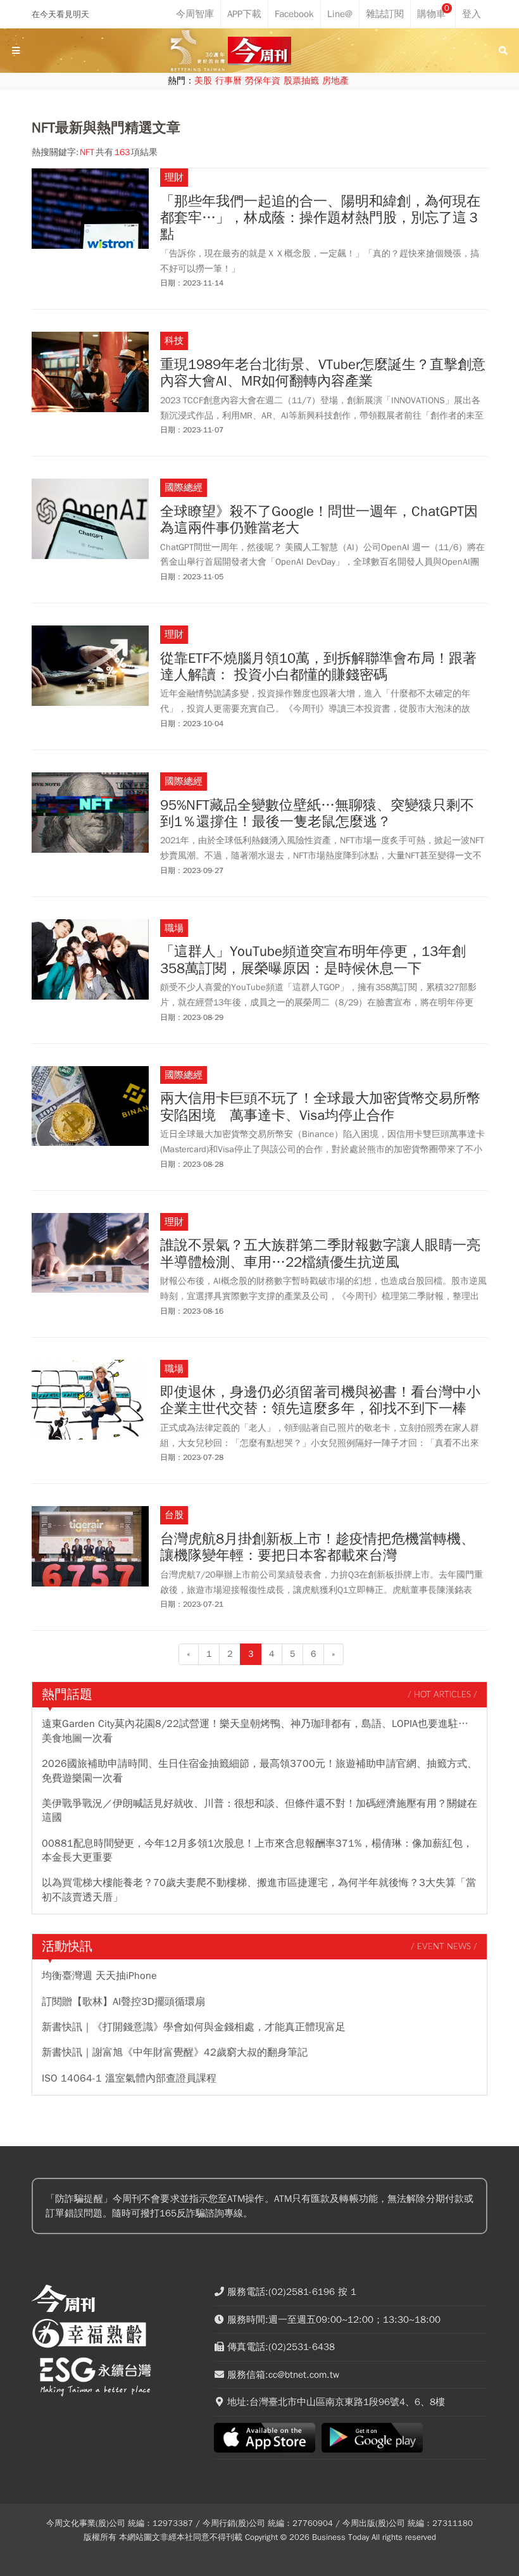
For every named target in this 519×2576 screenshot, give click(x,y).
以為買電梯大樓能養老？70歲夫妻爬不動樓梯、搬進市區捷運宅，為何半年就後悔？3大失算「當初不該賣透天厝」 (259, 1890)
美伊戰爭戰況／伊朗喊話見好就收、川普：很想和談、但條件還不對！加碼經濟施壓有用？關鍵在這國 (259, 1811)
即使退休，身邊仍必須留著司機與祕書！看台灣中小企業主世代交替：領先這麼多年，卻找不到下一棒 (320, 1401)
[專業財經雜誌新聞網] (259, 51)
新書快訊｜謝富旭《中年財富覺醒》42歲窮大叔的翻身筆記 (175, 2052)
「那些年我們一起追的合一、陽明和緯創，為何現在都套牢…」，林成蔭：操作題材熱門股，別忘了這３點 (320, 218)
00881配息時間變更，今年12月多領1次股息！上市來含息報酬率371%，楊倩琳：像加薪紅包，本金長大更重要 (257, 1850)
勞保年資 (263, 81)
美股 (203, 81)
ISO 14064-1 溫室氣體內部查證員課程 (129, 2078)
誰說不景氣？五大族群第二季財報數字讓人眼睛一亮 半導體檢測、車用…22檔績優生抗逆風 (320, 1254)
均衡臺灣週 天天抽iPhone (99, 1976)
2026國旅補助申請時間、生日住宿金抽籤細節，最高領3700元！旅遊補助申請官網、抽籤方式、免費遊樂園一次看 (259, 1771)
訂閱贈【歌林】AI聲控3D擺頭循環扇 (123, 2002)
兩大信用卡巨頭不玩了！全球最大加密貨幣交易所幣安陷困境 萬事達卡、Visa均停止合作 (320, 1107)
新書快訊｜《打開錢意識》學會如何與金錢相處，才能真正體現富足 (194, 2027)
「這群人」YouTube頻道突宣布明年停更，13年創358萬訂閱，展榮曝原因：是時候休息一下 (313, 960)
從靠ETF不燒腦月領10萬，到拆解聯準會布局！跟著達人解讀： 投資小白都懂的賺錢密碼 (318, 667)
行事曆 (228, 81)
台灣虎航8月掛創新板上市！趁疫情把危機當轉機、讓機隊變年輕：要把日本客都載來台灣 (317, 1548)
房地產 (335, 81)
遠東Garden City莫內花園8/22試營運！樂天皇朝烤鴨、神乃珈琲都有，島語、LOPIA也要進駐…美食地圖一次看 (255, 1731)
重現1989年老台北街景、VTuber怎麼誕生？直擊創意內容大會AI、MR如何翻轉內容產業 (323, 373)
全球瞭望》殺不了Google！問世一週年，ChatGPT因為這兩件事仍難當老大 (319, 520)
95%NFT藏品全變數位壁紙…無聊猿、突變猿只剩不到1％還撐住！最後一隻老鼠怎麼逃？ (317, 814)
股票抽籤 (301, 81)
